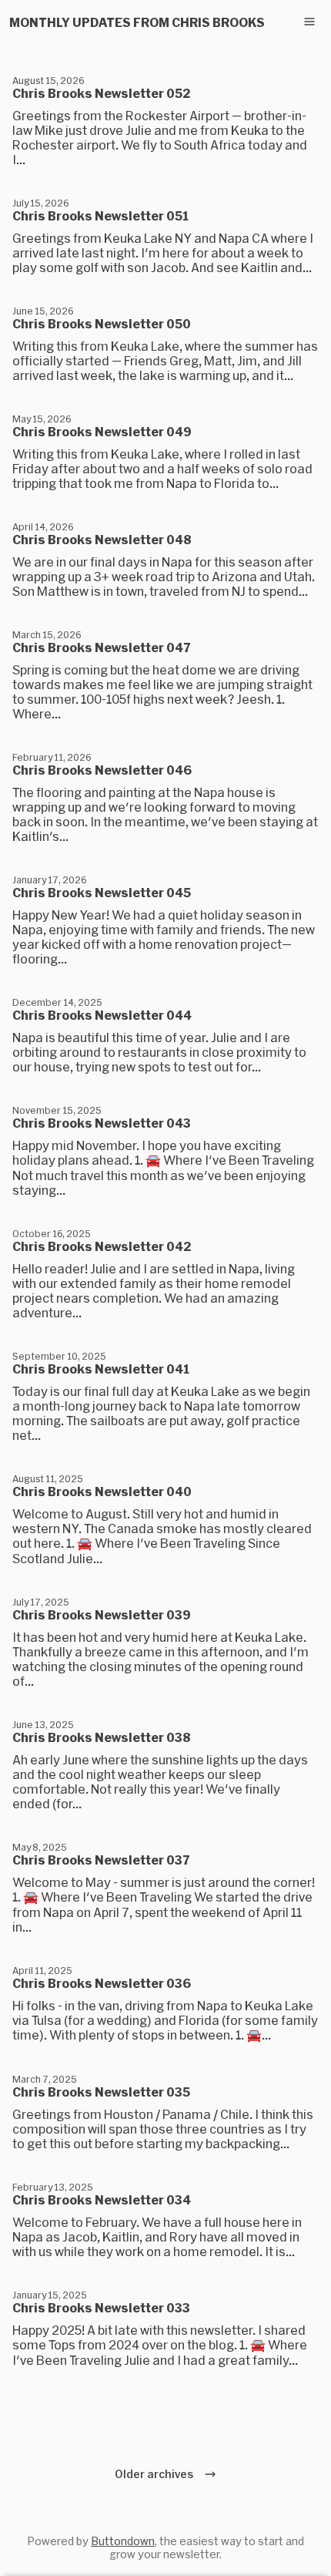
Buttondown (123, 2541)
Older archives (156, 2474)
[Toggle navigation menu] (309, 22)
